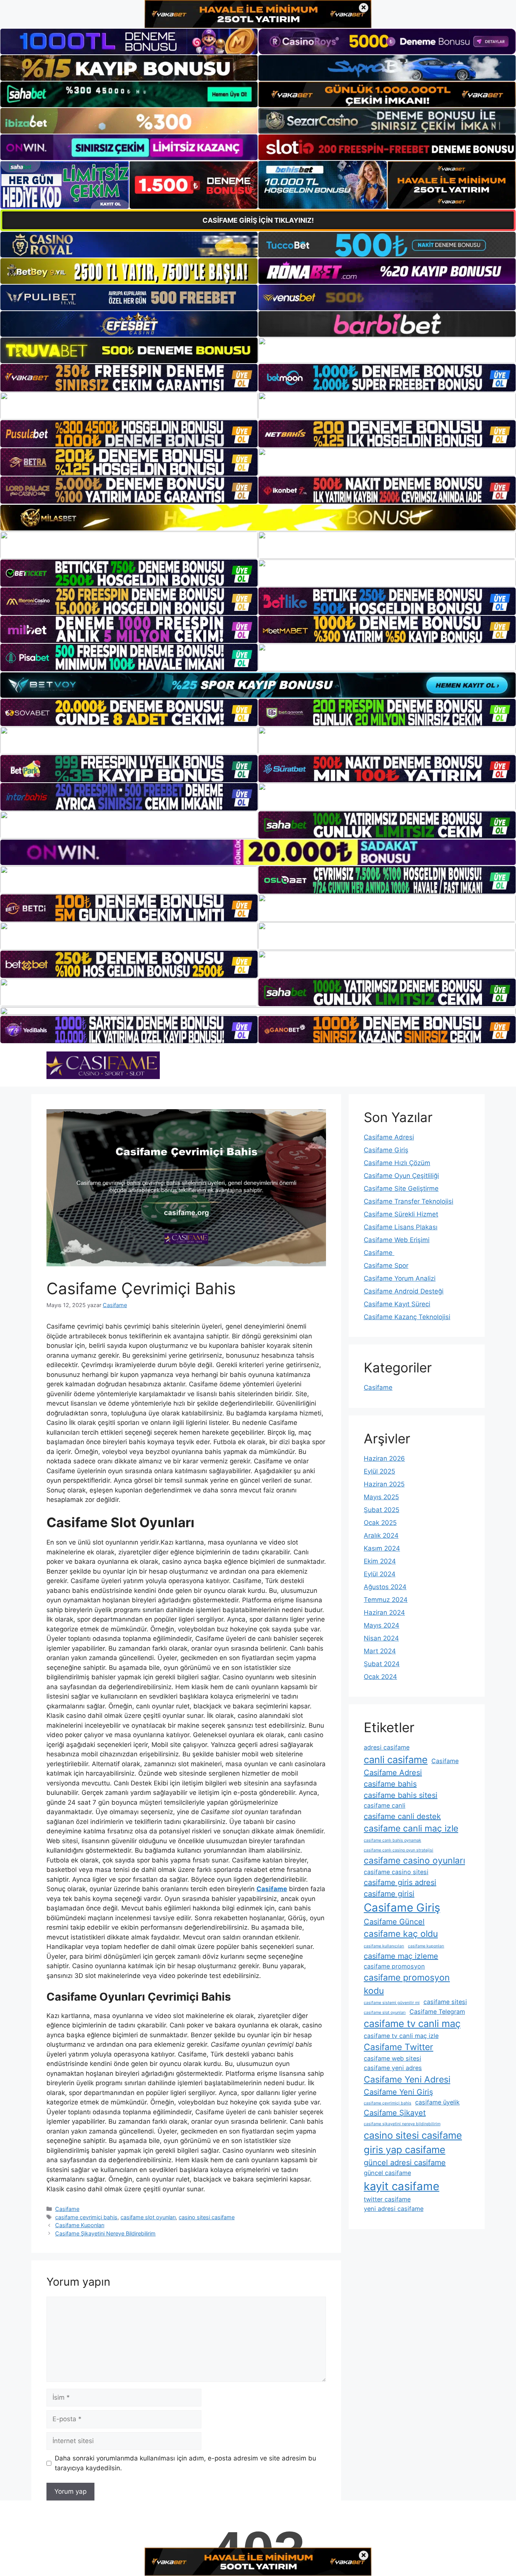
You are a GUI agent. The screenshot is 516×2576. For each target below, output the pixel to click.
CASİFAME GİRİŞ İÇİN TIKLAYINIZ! (258, 220)
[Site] (129, 378)
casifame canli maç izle (411, 1828)
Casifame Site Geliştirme (401, 1189)
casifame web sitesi (392, 2058)
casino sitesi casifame (207, 2217)
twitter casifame (387, 2199)
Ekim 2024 (380, 1561)
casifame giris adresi (400, 1882)
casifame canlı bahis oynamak (392, 1840)
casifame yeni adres (393, 2068)
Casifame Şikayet (395, 2113)
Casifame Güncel (394, 1922)
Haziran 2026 (384, 1458)
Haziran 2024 (384, 1613)
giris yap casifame (405, 2150)
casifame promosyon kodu (407, 1984)
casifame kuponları (426, 1946)
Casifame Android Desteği (404, 1291)
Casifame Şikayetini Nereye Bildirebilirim (105, 2233)
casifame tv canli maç (412, 2023)
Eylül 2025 (379, 1471)
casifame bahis (390, 1784)
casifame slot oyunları (148, 2217)
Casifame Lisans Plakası (401, 1227)
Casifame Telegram (437, 2012)
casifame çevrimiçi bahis (86, 2217)
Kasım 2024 (382, 1548)
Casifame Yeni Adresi (407, 2080)
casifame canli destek (402, 1816)
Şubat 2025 (382, 1510)
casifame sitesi (445, 2002)
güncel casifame (387, 2173)
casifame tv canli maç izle (401, 2036)
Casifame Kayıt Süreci (397, 1304)
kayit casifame (402, 2186)
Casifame (67, 2209)
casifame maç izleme (401, 1956)
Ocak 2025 (380, 1523)
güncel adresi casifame (405, 2163)
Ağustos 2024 (385, 1587)
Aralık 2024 (381, 1535)
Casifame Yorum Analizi (400, 1278)
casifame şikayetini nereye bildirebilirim (402, 2124)
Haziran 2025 (384, 1484)
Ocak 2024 (380, 1677)
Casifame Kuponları (80, 2225)
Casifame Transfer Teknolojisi (409, 1201)
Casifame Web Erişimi (397, 1240)
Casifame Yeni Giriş (398, 2092)
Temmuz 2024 (386, 1600)
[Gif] (258, 517)
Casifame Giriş (386, 1150)
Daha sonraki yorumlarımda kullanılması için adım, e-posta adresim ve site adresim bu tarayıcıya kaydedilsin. (185, 2463)
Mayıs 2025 (381, 1497)
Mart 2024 (380, 1651)
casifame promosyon (394, 1966)
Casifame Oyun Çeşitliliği (401, 1176)
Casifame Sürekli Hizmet (401, 1214)
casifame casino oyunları (414, 1861)
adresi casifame (387, 1747)
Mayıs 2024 (382, 1625)
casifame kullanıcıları (384, 1946)
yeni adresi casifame (394, 2209)
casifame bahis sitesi (401, 1795)
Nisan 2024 (381, 1638)
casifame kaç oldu (401, 1934)
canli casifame (396, 1760)
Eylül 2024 (380, 1574)
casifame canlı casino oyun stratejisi (399, 1850)
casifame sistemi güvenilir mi (392, 2003)
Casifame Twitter (399, 2047)
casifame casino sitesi (396, 1872)
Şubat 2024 (382, 1664)
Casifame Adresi (389, 1137)
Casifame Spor (386, 1266)
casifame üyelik (437, 2102)
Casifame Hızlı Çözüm (397, 1163)
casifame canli (385, 1805)
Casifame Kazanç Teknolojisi (407, 1317)
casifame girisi (389, 1894)
